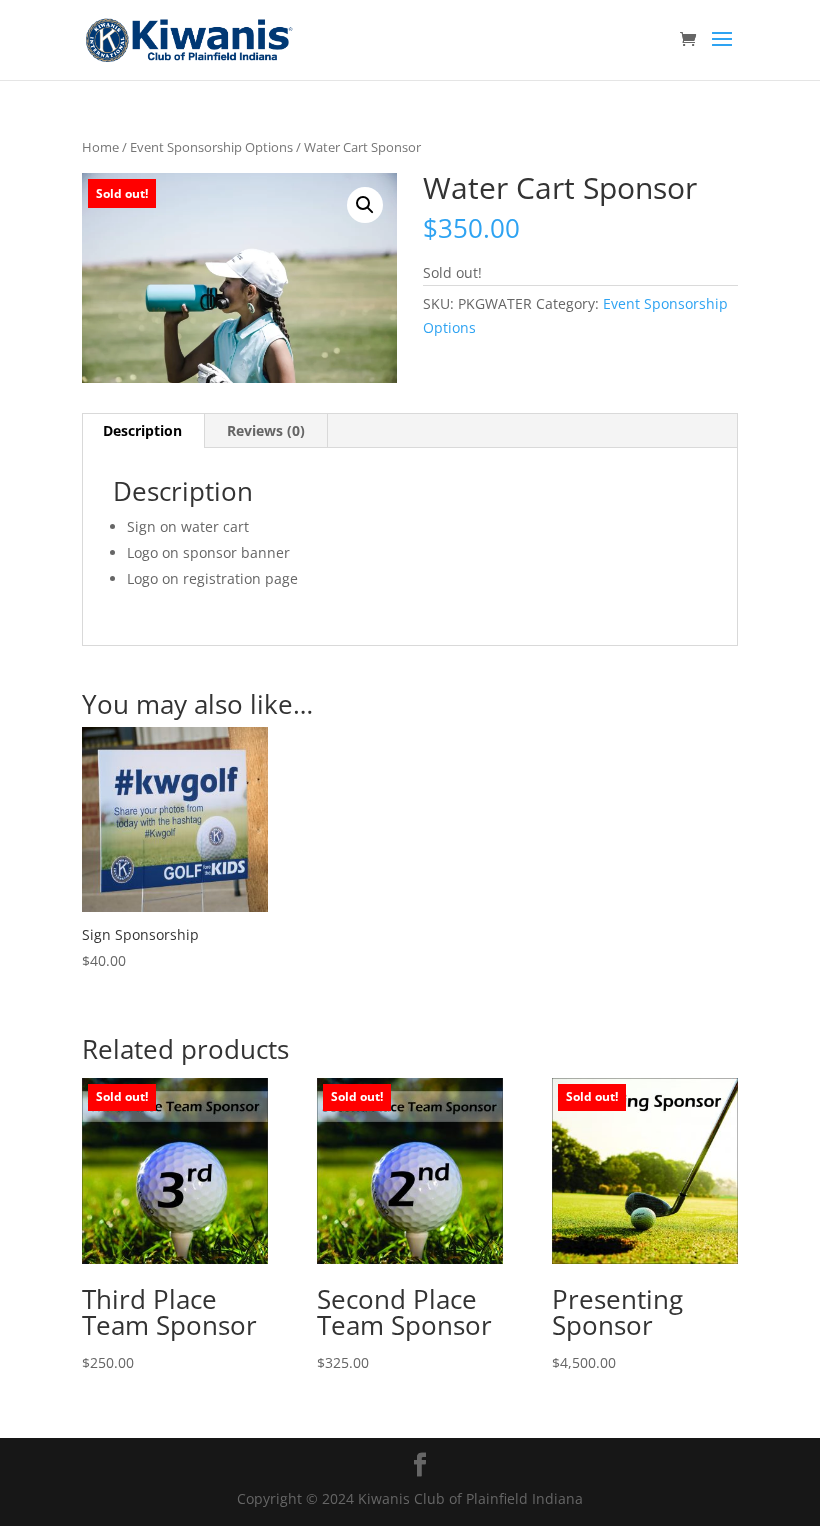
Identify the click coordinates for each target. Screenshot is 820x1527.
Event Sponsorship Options (211, 147)
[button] (365, 205)
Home (100, 147)
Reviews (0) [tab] (266, 430)
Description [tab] (142, 430)
